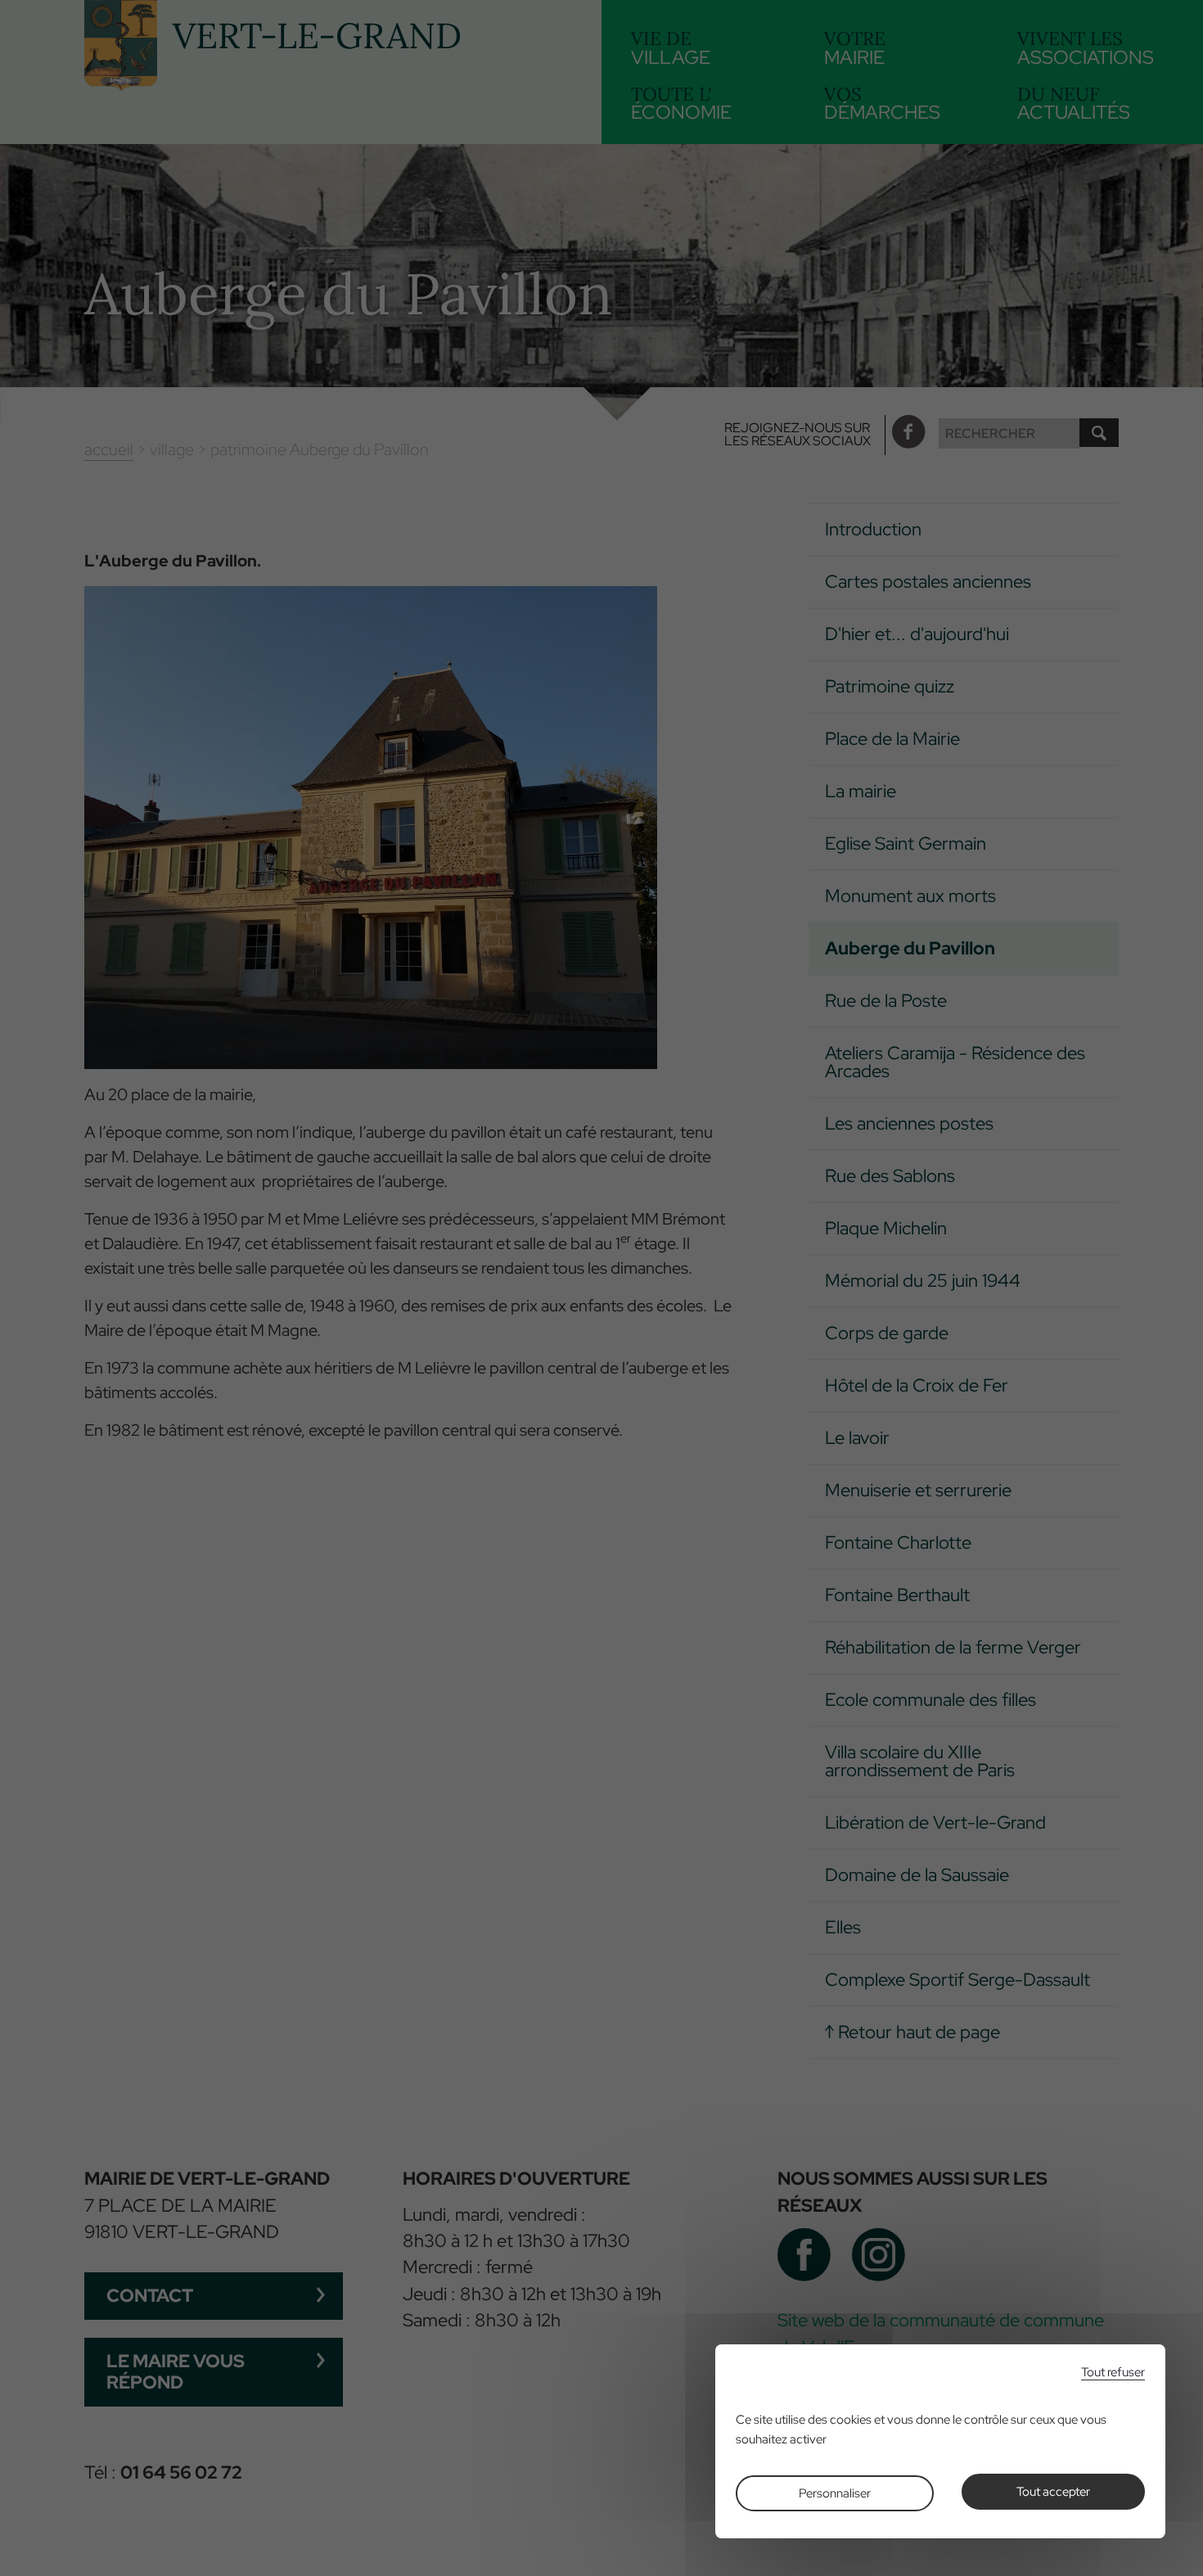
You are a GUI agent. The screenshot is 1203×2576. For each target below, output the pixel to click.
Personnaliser (835, 2493)
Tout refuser (1113, 2373)
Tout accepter (1053, 2492)
